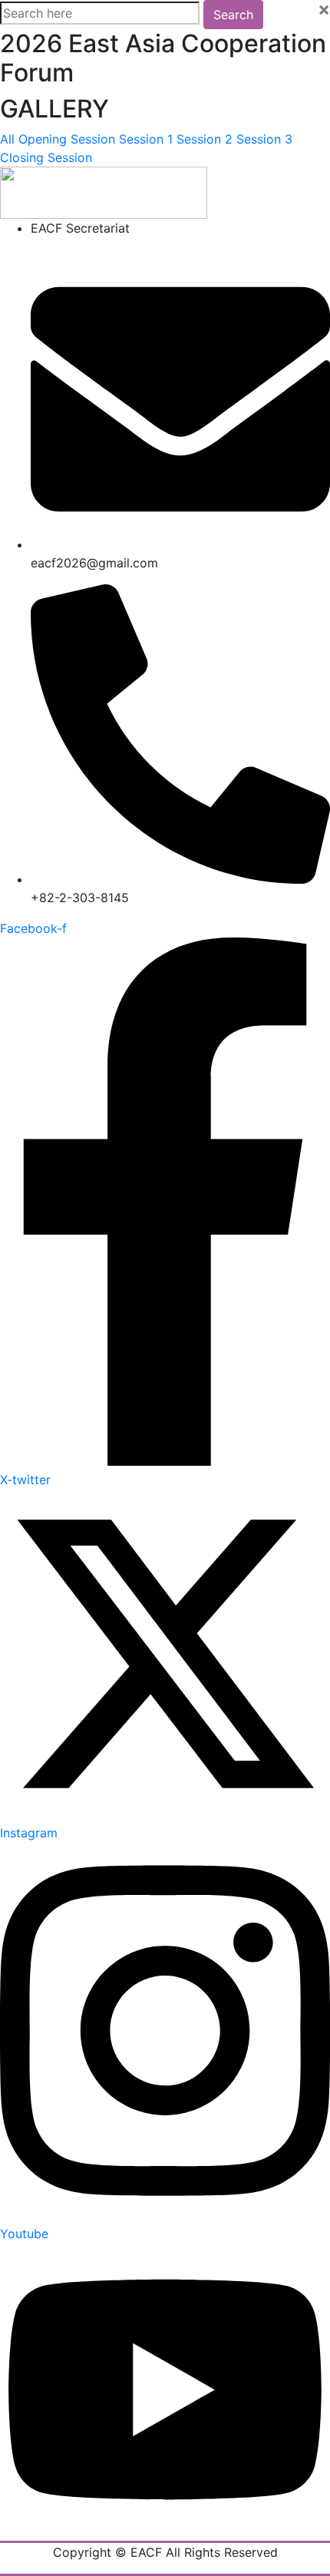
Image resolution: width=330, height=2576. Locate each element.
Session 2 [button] (206, 139)
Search (233, 15)
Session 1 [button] (148, 139)
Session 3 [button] (264, 139)
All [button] (9, 139)
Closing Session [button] (46, 157)
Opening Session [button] (69, 139)
